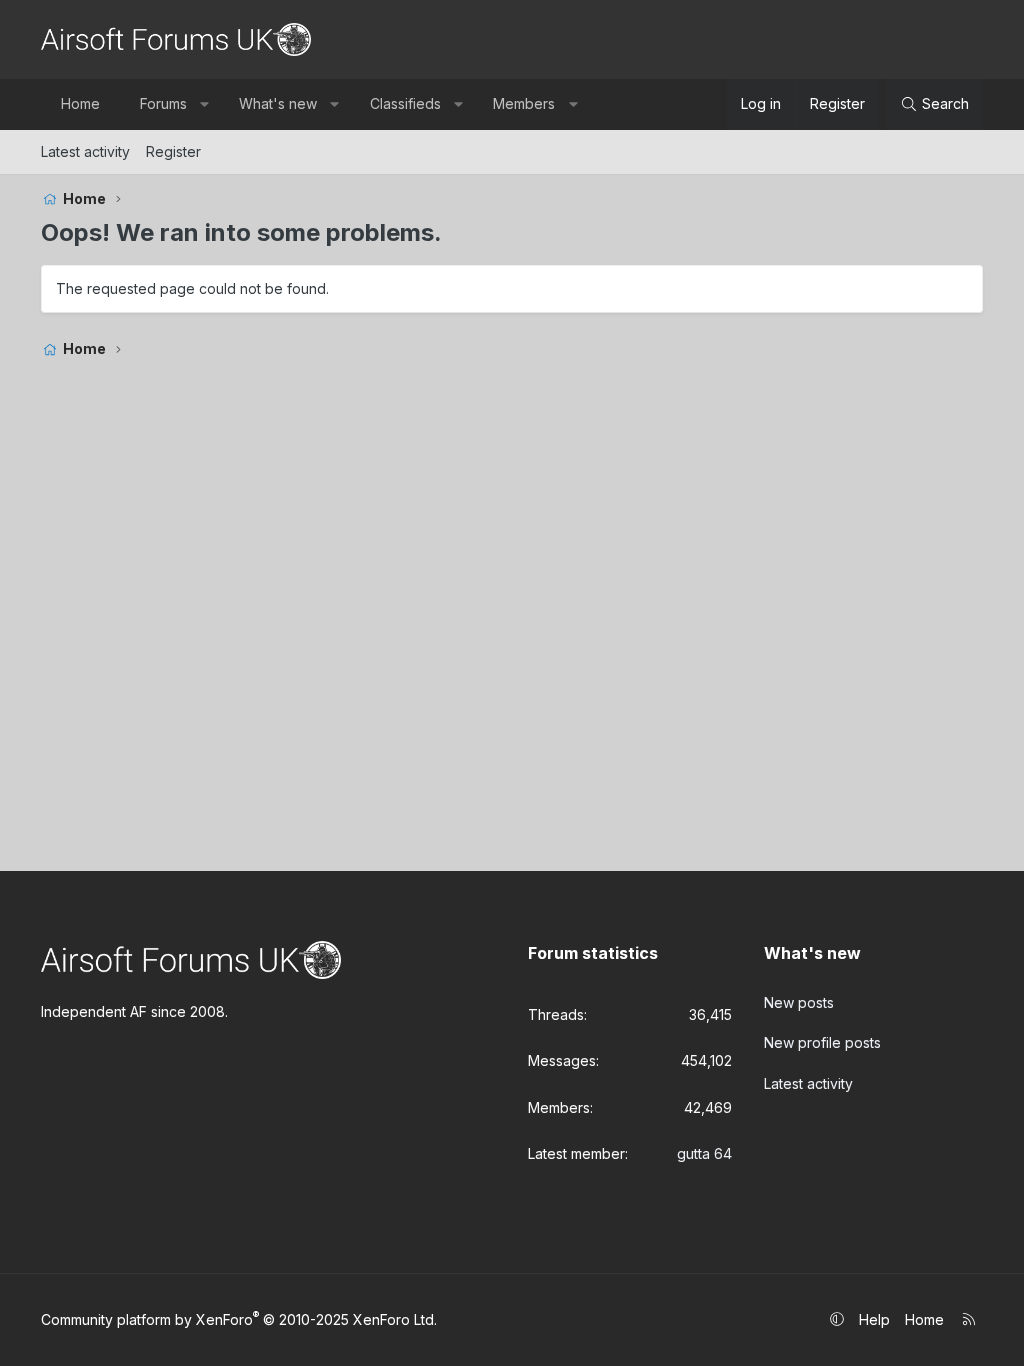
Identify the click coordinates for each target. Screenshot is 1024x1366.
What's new (278, 103)
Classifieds (405, 103)
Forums (163, 103)
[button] (204, 104)
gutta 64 (704, 1153)
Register (173, 151)
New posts (799, 1002)
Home (80, 103)
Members (524, 103)
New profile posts (822, 1042)
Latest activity (85, 151)
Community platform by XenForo (239, 1319)
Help (874, 1319)
